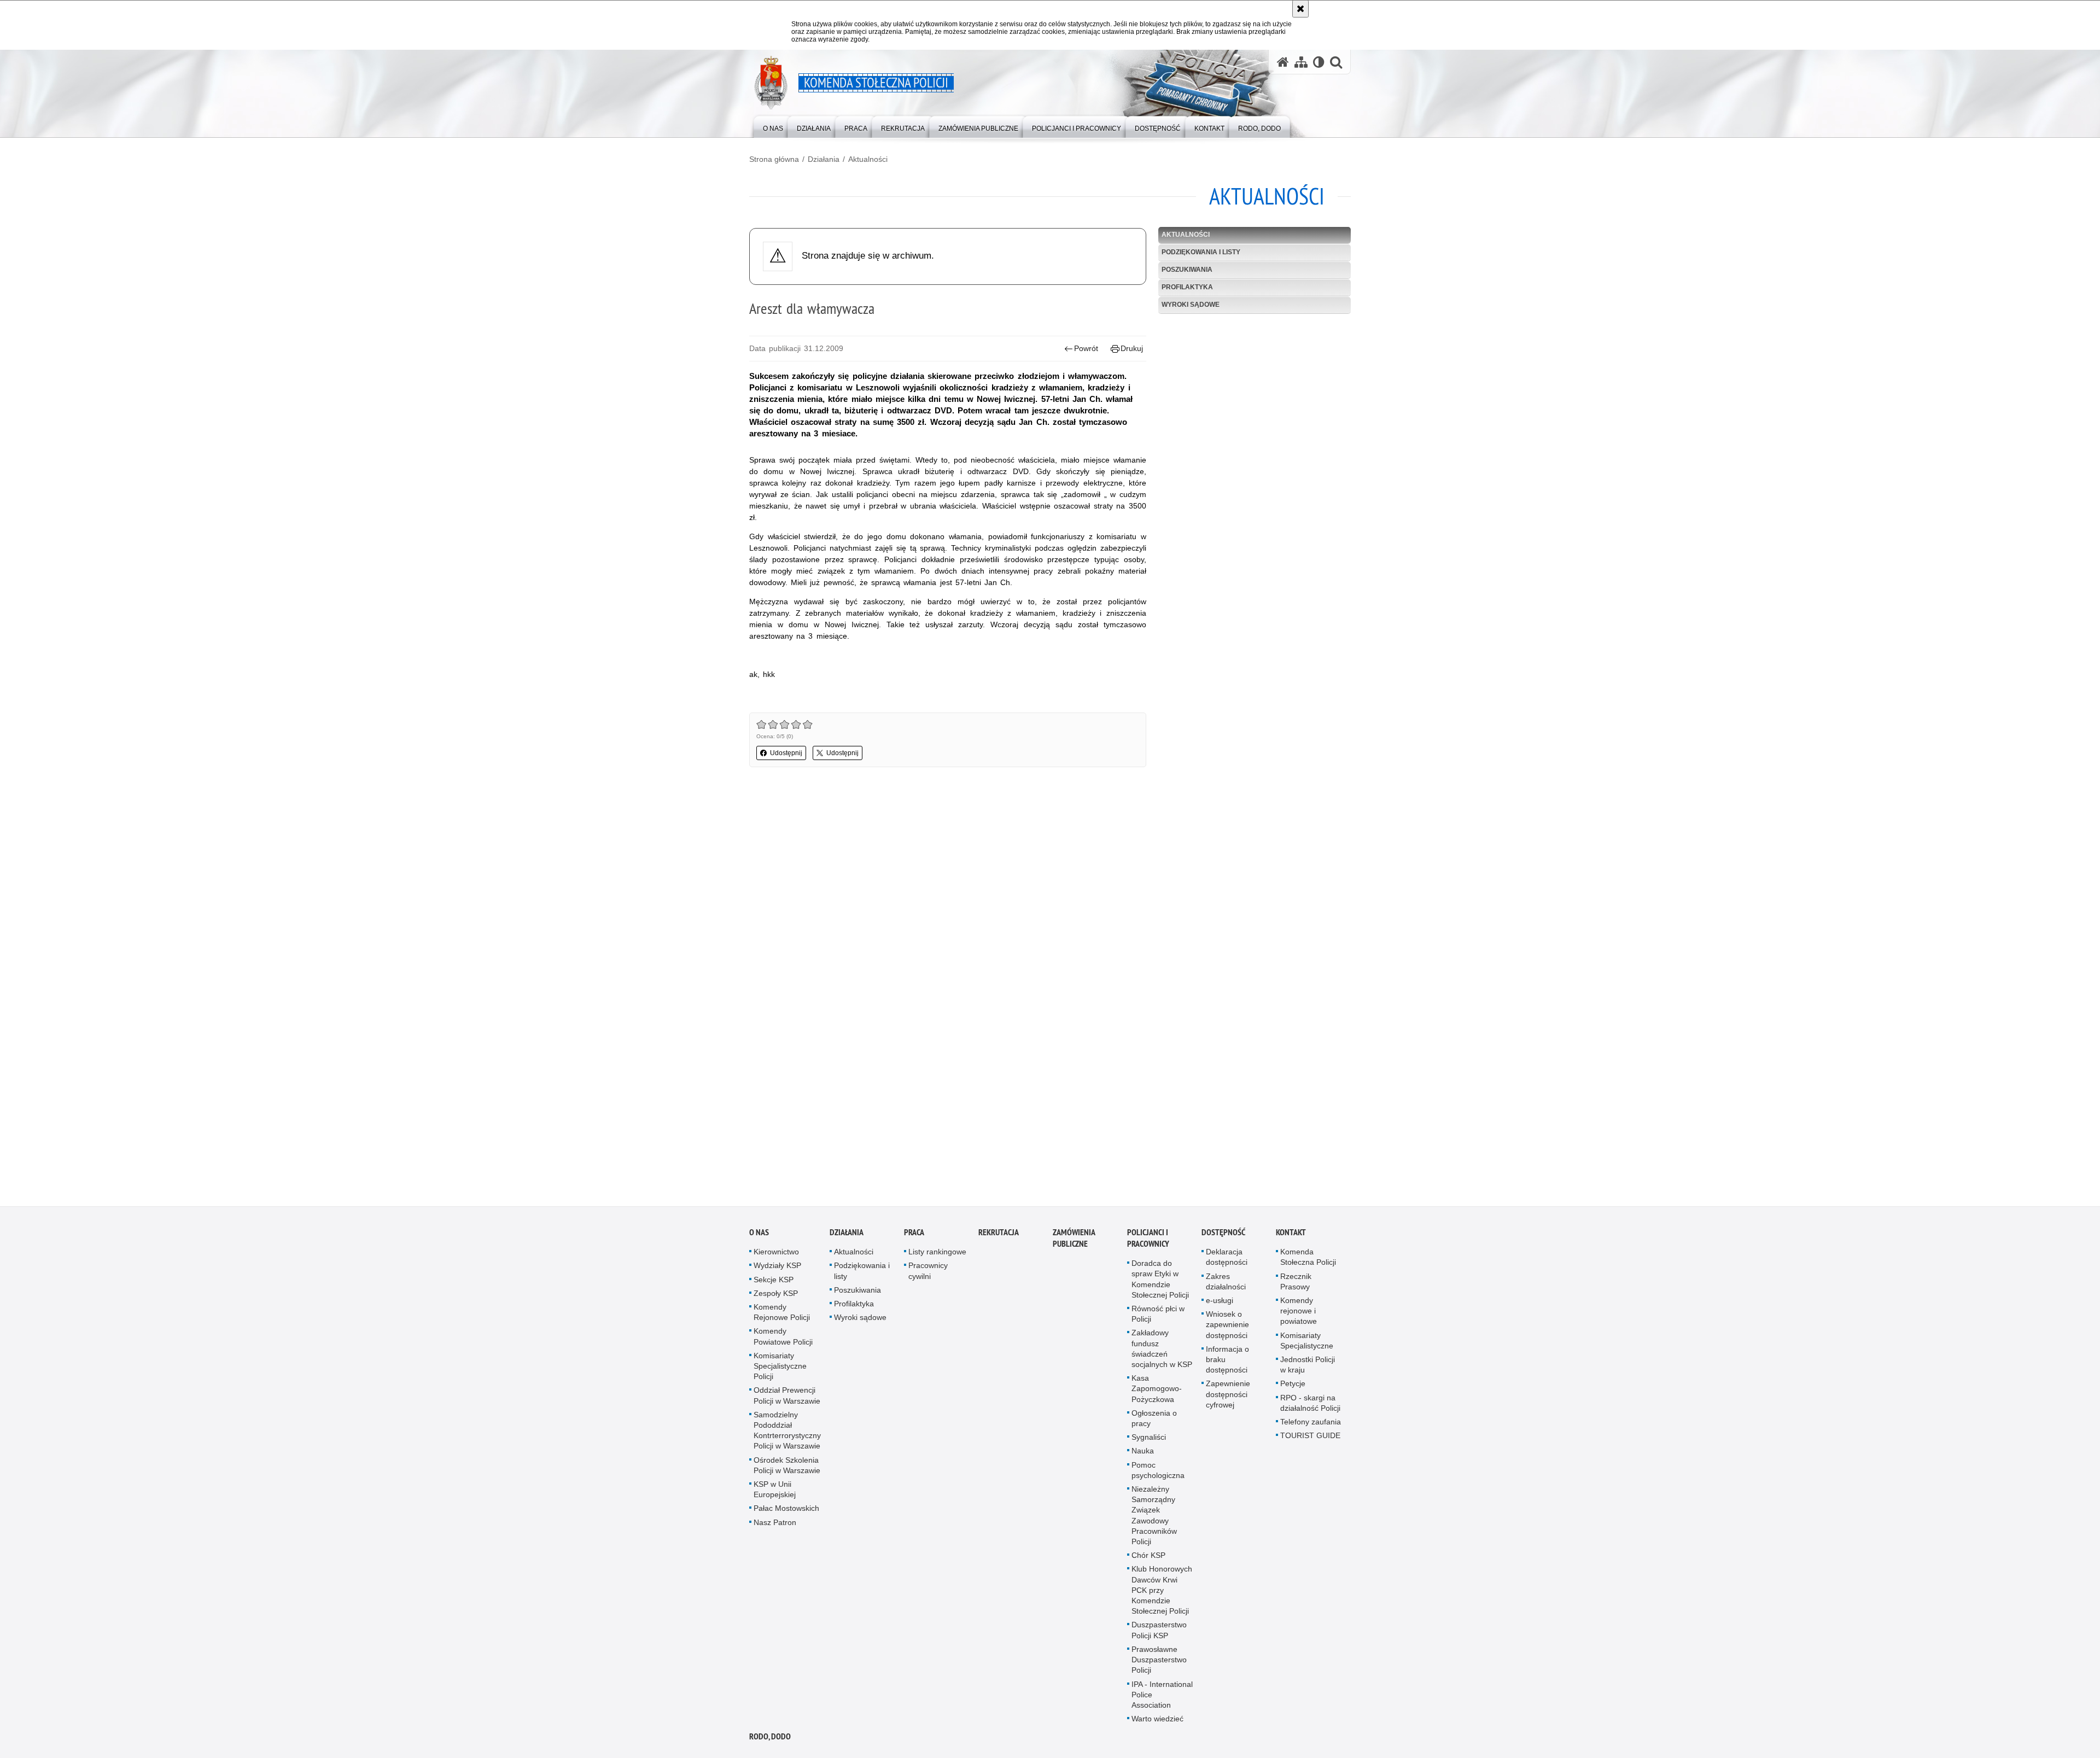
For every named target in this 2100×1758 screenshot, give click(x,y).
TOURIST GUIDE (1310, 1439)
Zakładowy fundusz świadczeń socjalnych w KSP (1162, 1352)
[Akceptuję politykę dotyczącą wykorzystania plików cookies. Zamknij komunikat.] (1300, 9)
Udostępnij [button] (786, 753)
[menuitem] (773, 126)
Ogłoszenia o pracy (1154, 1421)
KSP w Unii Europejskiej (775, 1493)
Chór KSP (1148, 1558)
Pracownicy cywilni (928, 1274)
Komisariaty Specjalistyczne (1307, 1343)
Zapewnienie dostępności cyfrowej (1228, 1397)
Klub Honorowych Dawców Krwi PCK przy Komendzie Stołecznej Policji (1162, 1593)
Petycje (1293, 1387)
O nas (759, 1236)
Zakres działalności (1226, 1284)
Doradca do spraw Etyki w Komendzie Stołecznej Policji (1160, 1282)
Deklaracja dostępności (1227, 1260)
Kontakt (1291, 1236)
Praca (914, 1236)
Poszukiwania (1187, 270)
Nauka (1143, 1454)
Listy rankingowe (937, 1255)
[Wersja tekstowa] (1319, 62)
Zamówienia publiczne (1074, 1241)
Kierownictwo (776, 1255)
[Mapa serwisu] (1301, 62)
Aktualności (868, 159)
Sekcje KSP (774, 1282)
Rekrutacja (999, 1236)
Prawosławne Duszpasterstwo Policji (1159, 1663)
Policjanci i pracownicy (1148, 1241)
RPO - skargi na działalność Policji (1310, 1406)
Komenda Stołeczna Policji (1308, 1260)
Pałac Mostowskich (786, 1511)
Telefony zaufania (1311, 1425)
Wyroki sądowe (1191, 305)
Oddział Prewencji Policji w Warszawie (787, 1398)
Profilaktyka (1187, 287)
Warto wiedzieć (1157, 1722)
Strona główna (774, 159)
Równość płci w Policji (1158, 1317)
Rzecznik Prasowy (1296, 1284)
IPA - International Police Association (1162, 1697)
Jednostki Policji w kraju (1308, 1368)
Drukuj (1132, 348)
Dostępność (1223, 1236)
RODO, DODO (770, 1740)
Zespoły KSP (776, 1296)
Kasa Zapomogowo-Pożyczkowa (1157, 1392)
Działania (824, 159)
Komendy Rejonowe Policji (782, 1315)
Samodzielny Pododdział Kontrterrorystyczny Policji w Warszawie (787, 1434)
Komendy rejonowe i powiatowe (1299, 1314)
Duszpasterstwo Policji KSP (1159, 1633)
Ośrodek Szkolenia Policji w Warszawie (787, 1468)
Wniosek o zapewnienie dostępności (1227, 1328)
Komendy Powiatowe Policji (783, 1339)
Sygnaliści (1149, 1440)
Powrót (1086, 348)
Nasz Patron (775, 1525)
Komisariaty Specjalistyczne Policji (780, 1369)
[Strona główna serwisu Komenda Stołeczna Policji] (1283, 62)
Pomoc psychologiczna (1158, 1473)
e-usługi (1220, 1304)
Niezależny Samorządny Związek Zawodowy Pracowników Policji (1154, 1518)
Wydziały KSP (777, 1269)
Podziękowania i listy (1201, 252)
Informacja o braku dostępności (1227, 1363)
